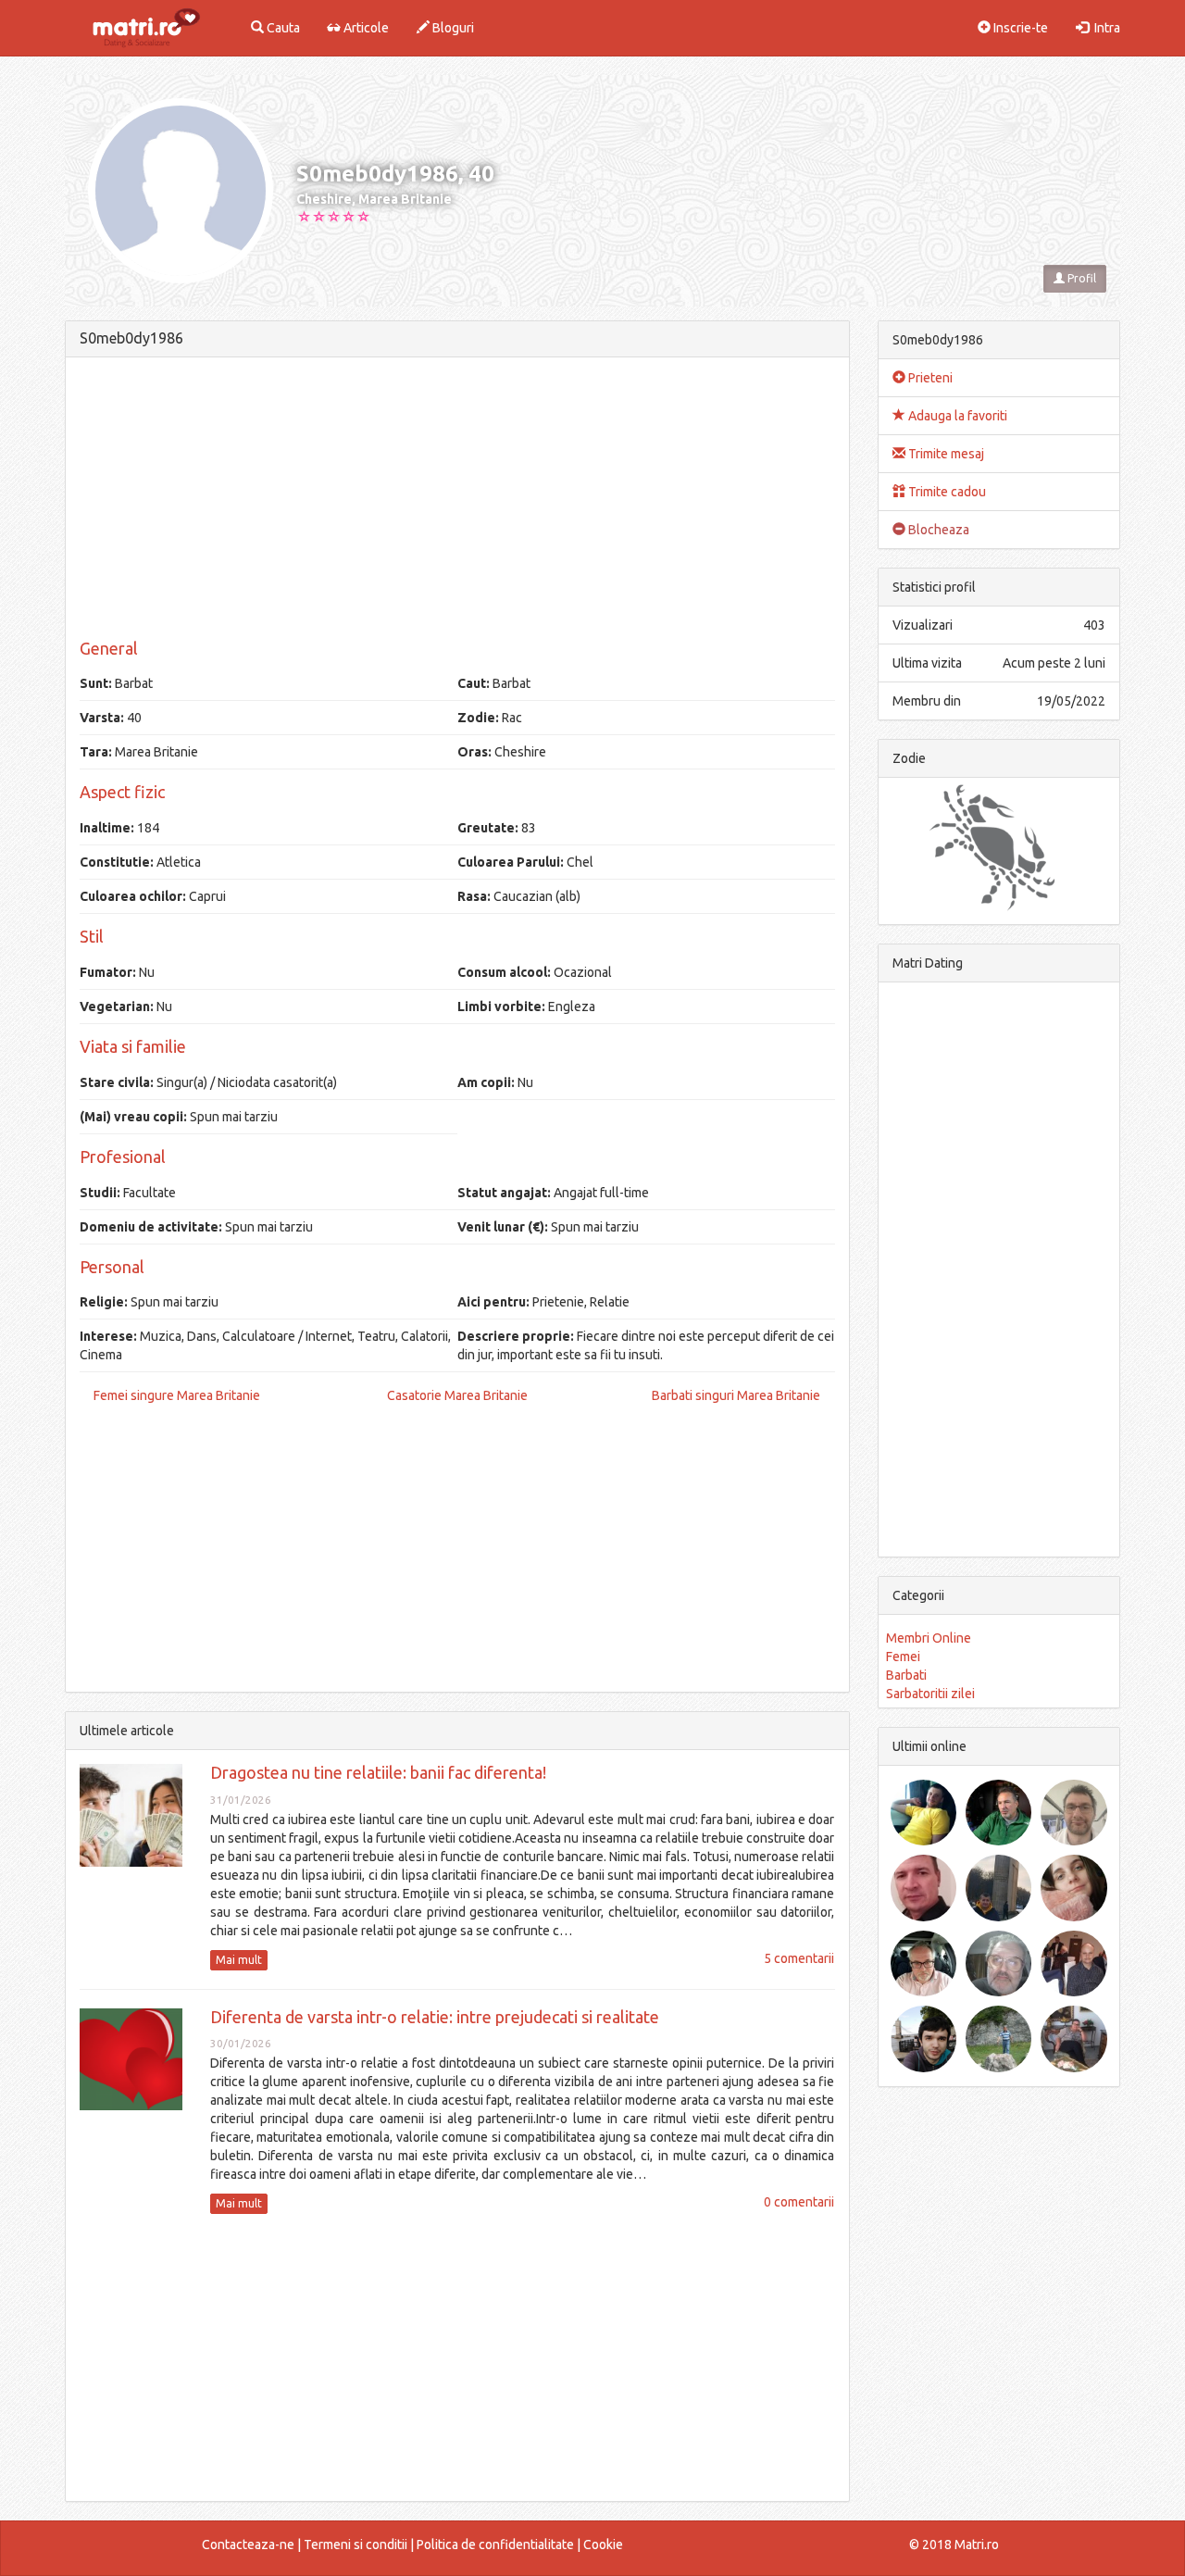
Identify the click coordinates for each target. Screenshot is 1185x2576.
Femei (903, 1657)
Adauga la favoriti (956, 416)
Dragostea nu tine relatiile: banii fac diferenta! (378, 1772)
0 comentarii (799, 2202)
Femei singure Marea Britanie (177, 1395)
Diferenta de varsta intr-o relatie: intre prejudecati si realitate (435, 2017)
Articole (365, 28)
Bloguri (452, 28)
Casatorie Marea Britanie (457, 1395)
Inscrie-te (1019, 28)
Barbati (906, 1675)
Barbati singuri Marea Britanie (736, 1395)
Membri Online (929, 1638)
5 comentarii (799, 1958)
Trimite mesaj (945, 454)
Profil (1080, 278)
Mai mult (239, 1960)
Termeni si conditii (355, 2545)
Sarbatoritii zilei (930, 1694)
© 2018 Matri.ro (954, 2545)
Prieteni (929, 378)
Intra (1104, 28)
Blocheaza (937, 530)
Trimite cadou (946, 492)
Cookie (603, 2545)
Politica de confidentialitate (495, 2545)
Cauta (282, 28)
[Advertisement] (457, 501)
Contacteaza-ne (248, 2545)
